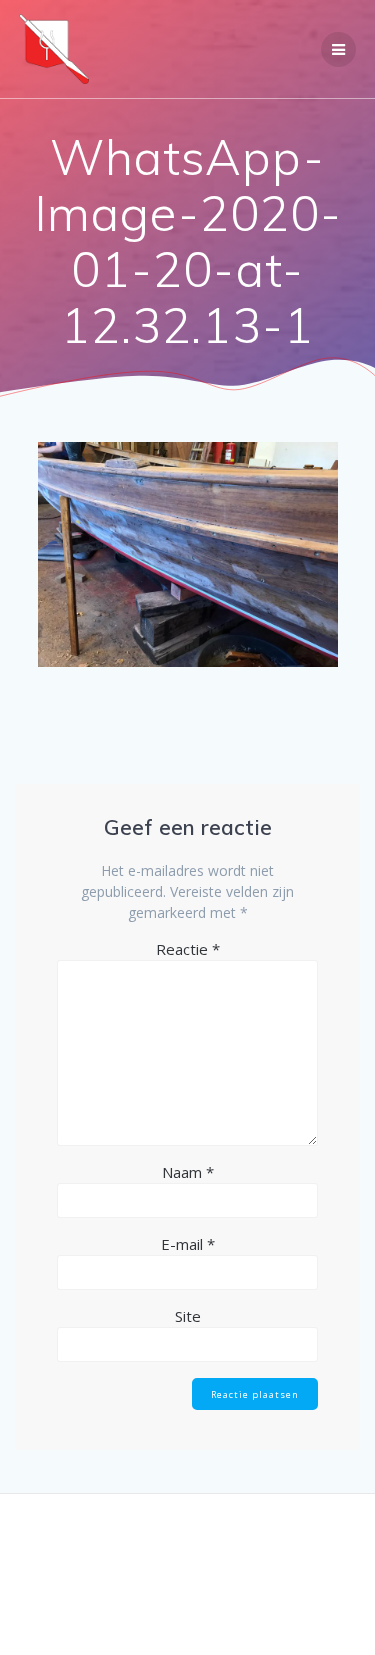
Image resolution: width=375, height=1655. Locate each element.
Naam (188, 1172)
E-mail (188, 1244)
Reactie (188, 949)
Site (188, 1316)
